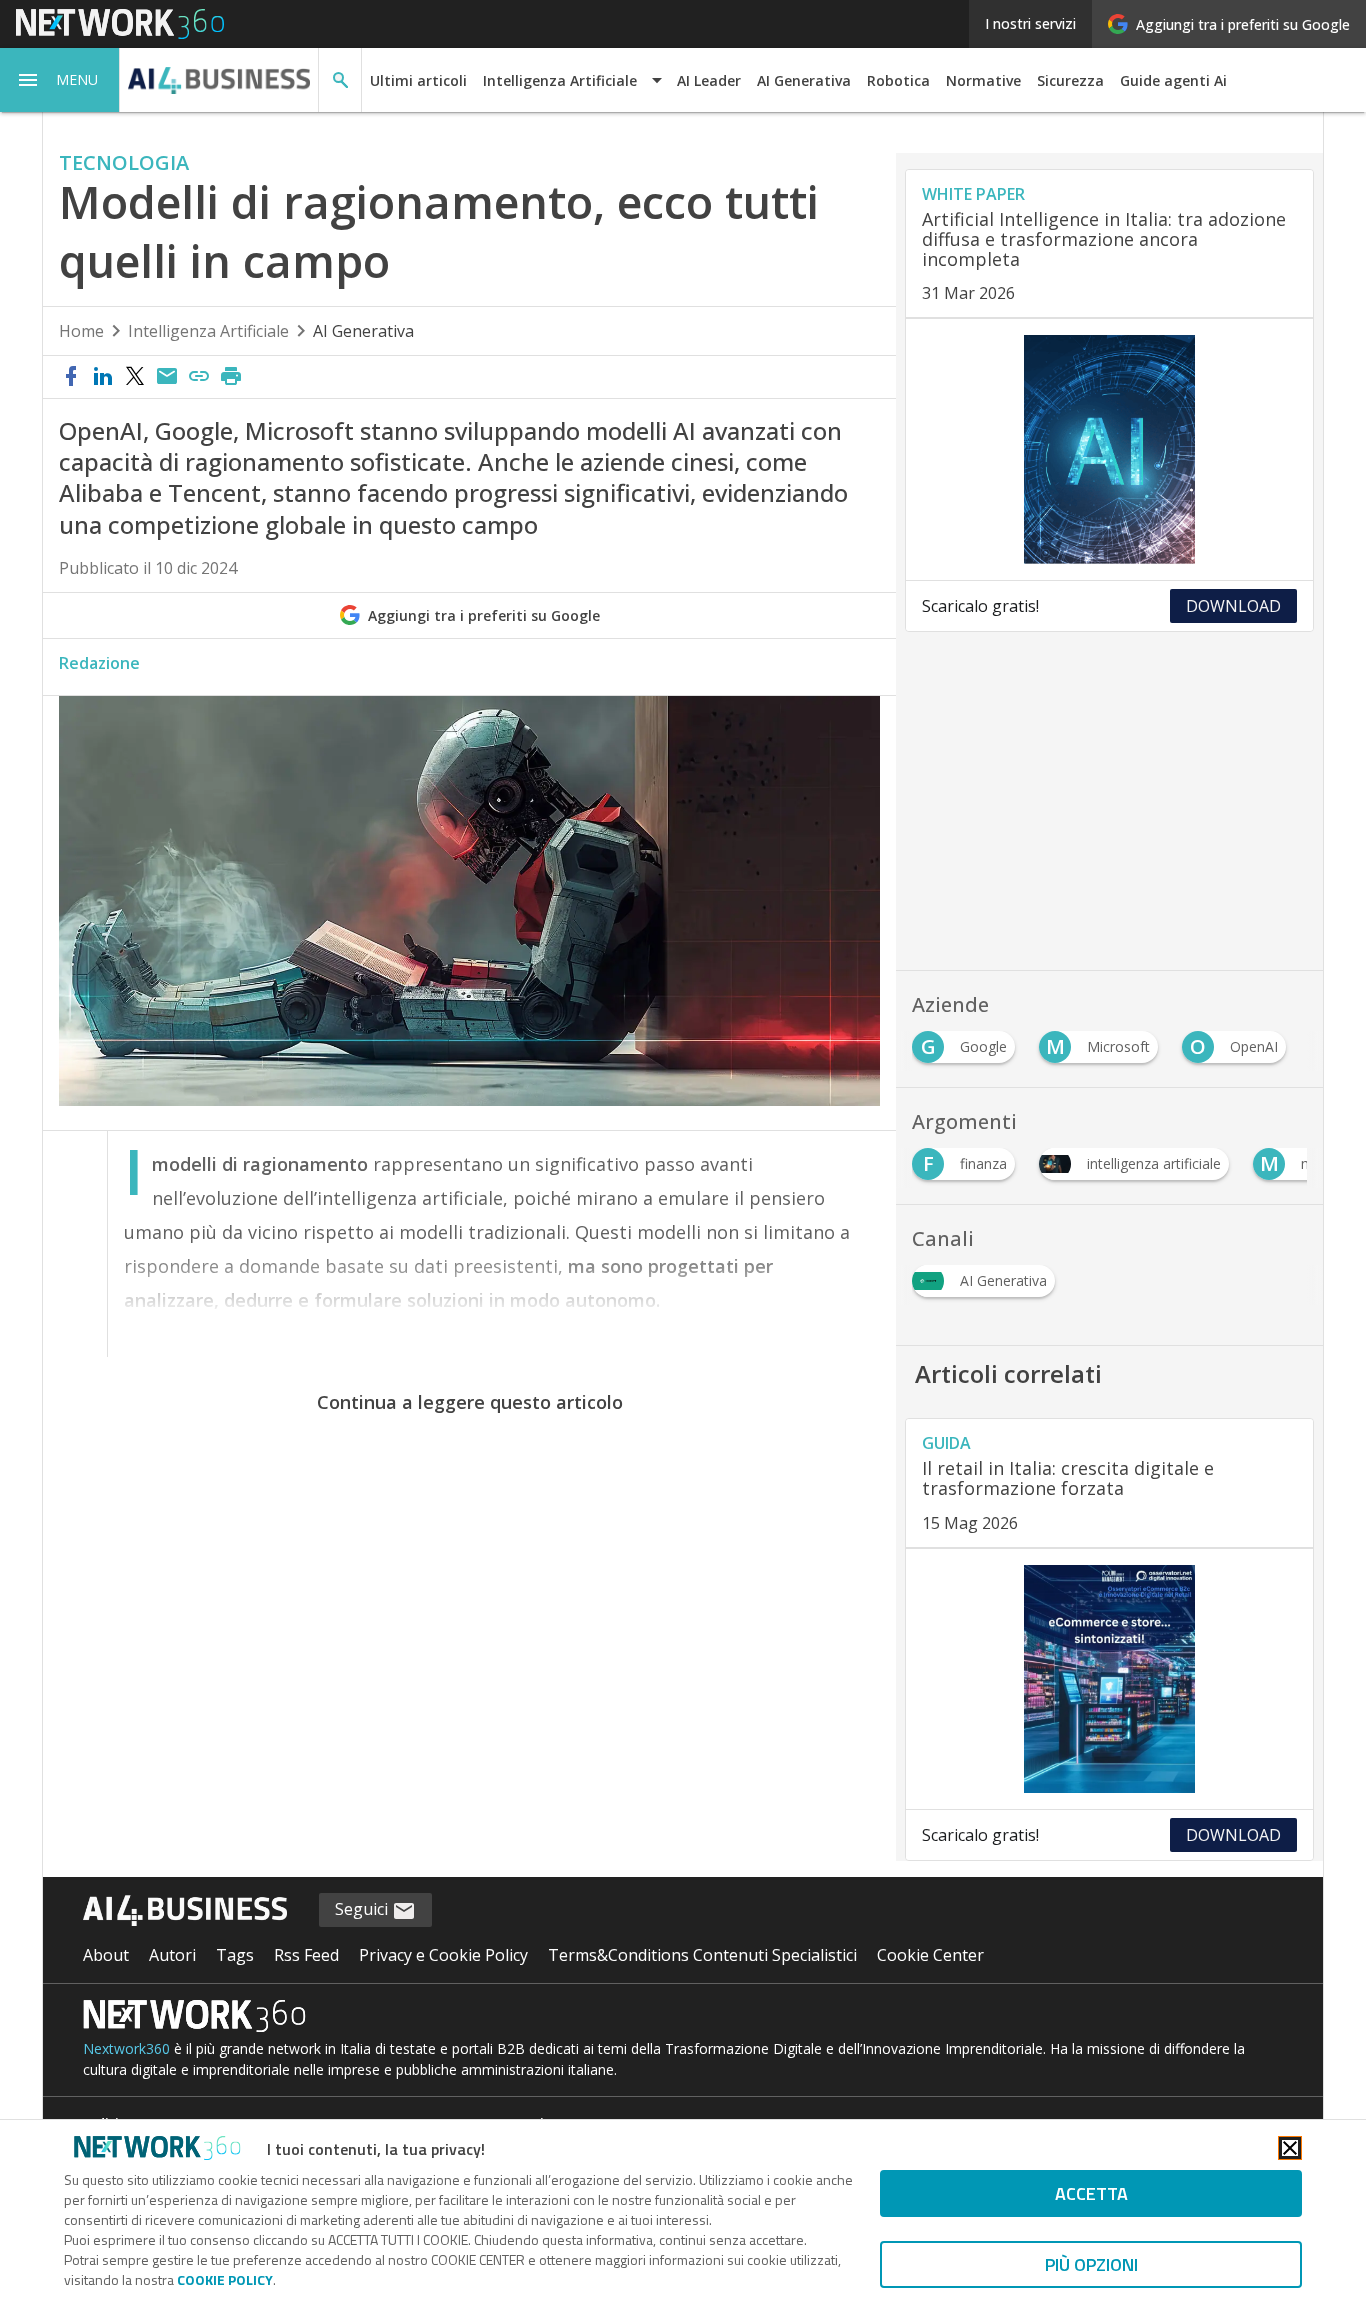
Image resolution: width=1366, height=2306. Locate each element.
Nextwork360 (126, 2048)
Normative (983, 80)
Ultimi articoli (418, 80)
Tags (235, 1955)
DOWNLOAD (1233, 606)
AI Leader (709, 80)
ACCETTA (1091, 2193)
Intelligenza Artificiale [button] (560, 80)
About (106, 1955)
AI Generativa (804, 80)
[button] (60, 80)
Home (81, 331)
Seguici (363, 1909)
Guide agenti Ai (1173, 80)
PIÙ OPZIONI (1091, 2264)
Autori (172, 1955)
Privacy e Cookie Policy (443, 1955)
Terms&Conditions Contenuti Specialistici (702, 1955)
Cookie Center (930, 1955)
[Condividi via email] (167, 377)
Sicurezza (1070, 80)
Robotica (898, 80)
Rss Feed (306, 1955)
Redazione (99, 663)
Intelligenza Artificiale (208, 331)
